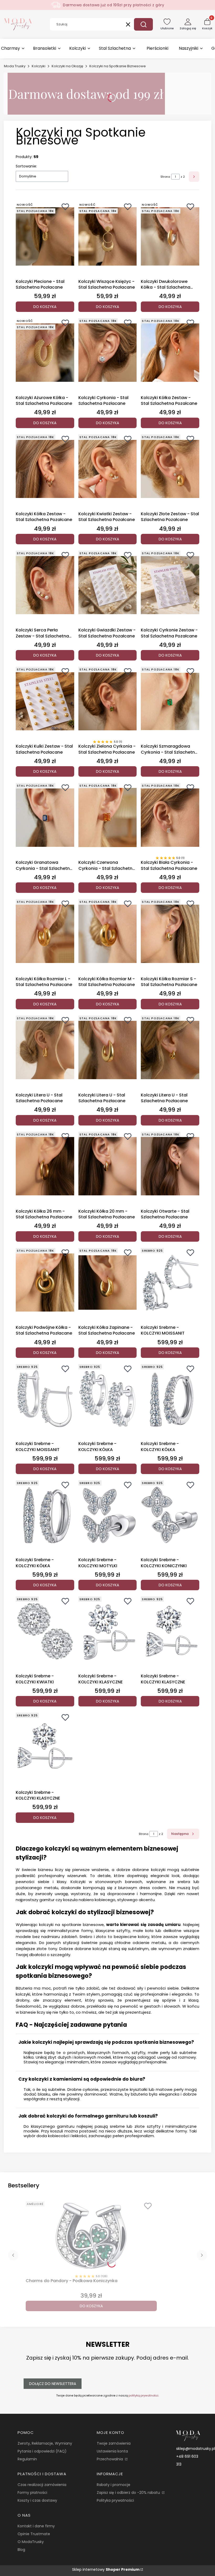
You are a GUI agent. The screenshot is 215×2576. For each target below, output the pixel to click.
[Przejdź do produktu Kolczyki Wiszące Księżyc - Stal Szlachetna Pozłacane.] (108, 237)
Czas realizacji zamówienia (42, 2485)
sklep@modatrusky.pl (196, 2449)
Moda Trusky (15, 66)
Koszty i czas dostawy (37, 2500)
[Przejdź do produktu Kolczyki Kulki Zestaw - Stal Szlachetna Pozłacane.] (45, 701)
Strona (165, 177)
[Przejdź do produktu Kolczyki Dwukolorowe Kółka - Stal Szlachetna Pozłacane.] (170, 237)
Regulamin (27, 2459)
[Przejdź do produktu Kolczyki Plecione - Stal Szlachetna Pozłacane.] (45, 237)
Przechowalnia (110, 2459)
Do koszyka (45, 307)
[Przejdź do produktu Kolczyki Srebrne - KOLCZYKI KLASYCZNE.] (108, 1631)
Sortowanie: (26, 166)
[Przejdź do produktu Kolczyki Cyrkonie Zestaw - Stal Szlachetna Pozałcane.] (170, 585)
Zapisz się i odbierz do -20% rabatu (129, 2493)
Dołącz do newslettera (53, 2384)
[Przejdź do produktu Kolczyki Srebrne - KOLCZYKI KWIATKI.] (45, 1631)
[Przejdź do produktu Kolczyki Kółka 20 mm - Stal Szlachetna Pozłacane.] (108, 1166)
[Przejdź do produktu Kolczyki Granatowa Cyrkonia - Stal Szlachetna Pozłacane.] (45, 817)
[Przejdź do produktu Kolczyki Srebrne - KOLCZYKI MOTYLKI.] (108, 1515)
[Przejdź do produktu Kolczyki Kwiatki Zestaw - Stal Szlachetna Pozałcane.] (108, 469)
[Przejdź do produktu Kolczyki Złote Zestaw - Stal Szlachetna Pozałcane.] (170, 469)
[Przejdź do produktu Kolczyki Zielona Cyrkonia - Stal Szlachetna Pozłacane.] (108, 701)
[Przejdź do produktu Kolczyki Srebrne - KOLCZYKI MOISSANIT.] (170, 1283)
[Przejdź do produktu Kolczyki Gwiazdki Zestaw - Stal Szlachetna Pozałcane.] (108, 585)
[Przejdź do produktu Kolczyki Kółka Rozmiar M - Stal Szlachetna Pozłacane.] (108, 934)
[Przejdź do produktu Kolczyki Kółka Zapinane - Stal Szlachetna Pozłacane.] (108, 1283)
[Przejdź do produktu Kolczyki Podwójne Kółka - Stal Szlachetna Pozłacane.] (45, 1283)
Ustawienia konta (112, 2451)
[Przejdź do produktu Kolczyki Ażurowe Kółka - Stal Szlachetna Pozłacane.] (45, 353)
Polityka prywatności (115, 2500)
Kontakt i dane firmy (36, 2526)
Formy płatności (32, 2493)
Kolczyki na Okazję (67, 66)
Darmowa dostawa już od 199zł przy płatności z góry (114, 5)
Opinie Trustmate (34, 2534)
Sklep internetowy (106, 2569)
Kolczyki (39, 66)
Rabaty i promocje (114, 2485)
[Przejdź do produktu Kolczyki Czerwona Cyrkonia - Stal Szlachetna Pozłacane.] (108, 817)
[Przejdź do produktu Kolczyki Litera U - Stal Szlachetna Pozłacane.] (45, 1050)
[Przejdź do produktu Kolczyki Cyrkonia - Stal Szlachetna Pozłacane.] (108, 353)
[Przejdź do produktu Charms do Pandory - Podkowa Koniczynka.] (91, 2236)
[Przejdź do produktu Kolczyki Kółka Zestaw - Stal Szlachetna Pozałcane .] (45, 469)
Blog (21, 2550)
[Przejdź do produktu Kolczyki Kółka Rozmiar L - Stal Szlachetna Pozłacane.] (45, 934)
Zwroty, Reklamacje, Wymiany (45, 2443)
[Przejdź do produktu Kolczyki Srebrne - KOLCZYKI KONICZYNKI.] (170, 1515)
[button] (143, 24)
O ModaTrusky (31, 2542)
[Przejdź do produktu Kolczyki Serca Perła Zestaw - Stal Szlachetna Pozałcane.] (45, 585)
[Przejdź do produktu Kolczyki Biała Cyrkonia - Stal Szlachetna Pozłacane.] (170, 817)
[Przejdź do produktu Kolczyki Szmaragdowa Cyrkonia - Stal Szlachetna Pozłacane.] (170, 701)
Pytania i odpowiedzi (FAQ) (42, 2451)
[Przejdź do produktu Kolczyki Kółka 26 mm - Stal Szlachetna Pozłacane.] (45, 1166)
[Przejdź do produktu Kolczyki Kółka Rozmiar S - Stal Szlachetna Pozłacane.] (170, 934)
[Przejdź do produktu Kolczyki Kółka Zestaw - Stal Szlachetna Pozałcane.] (170, 353)
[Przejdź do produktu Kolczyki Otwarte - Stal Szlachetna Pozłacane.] (170, 1166)
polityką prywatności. (144, 2395)
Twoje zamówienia (114, 2443)
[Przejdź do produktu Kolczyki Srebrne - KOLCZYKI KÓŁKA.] (108, 1399)
